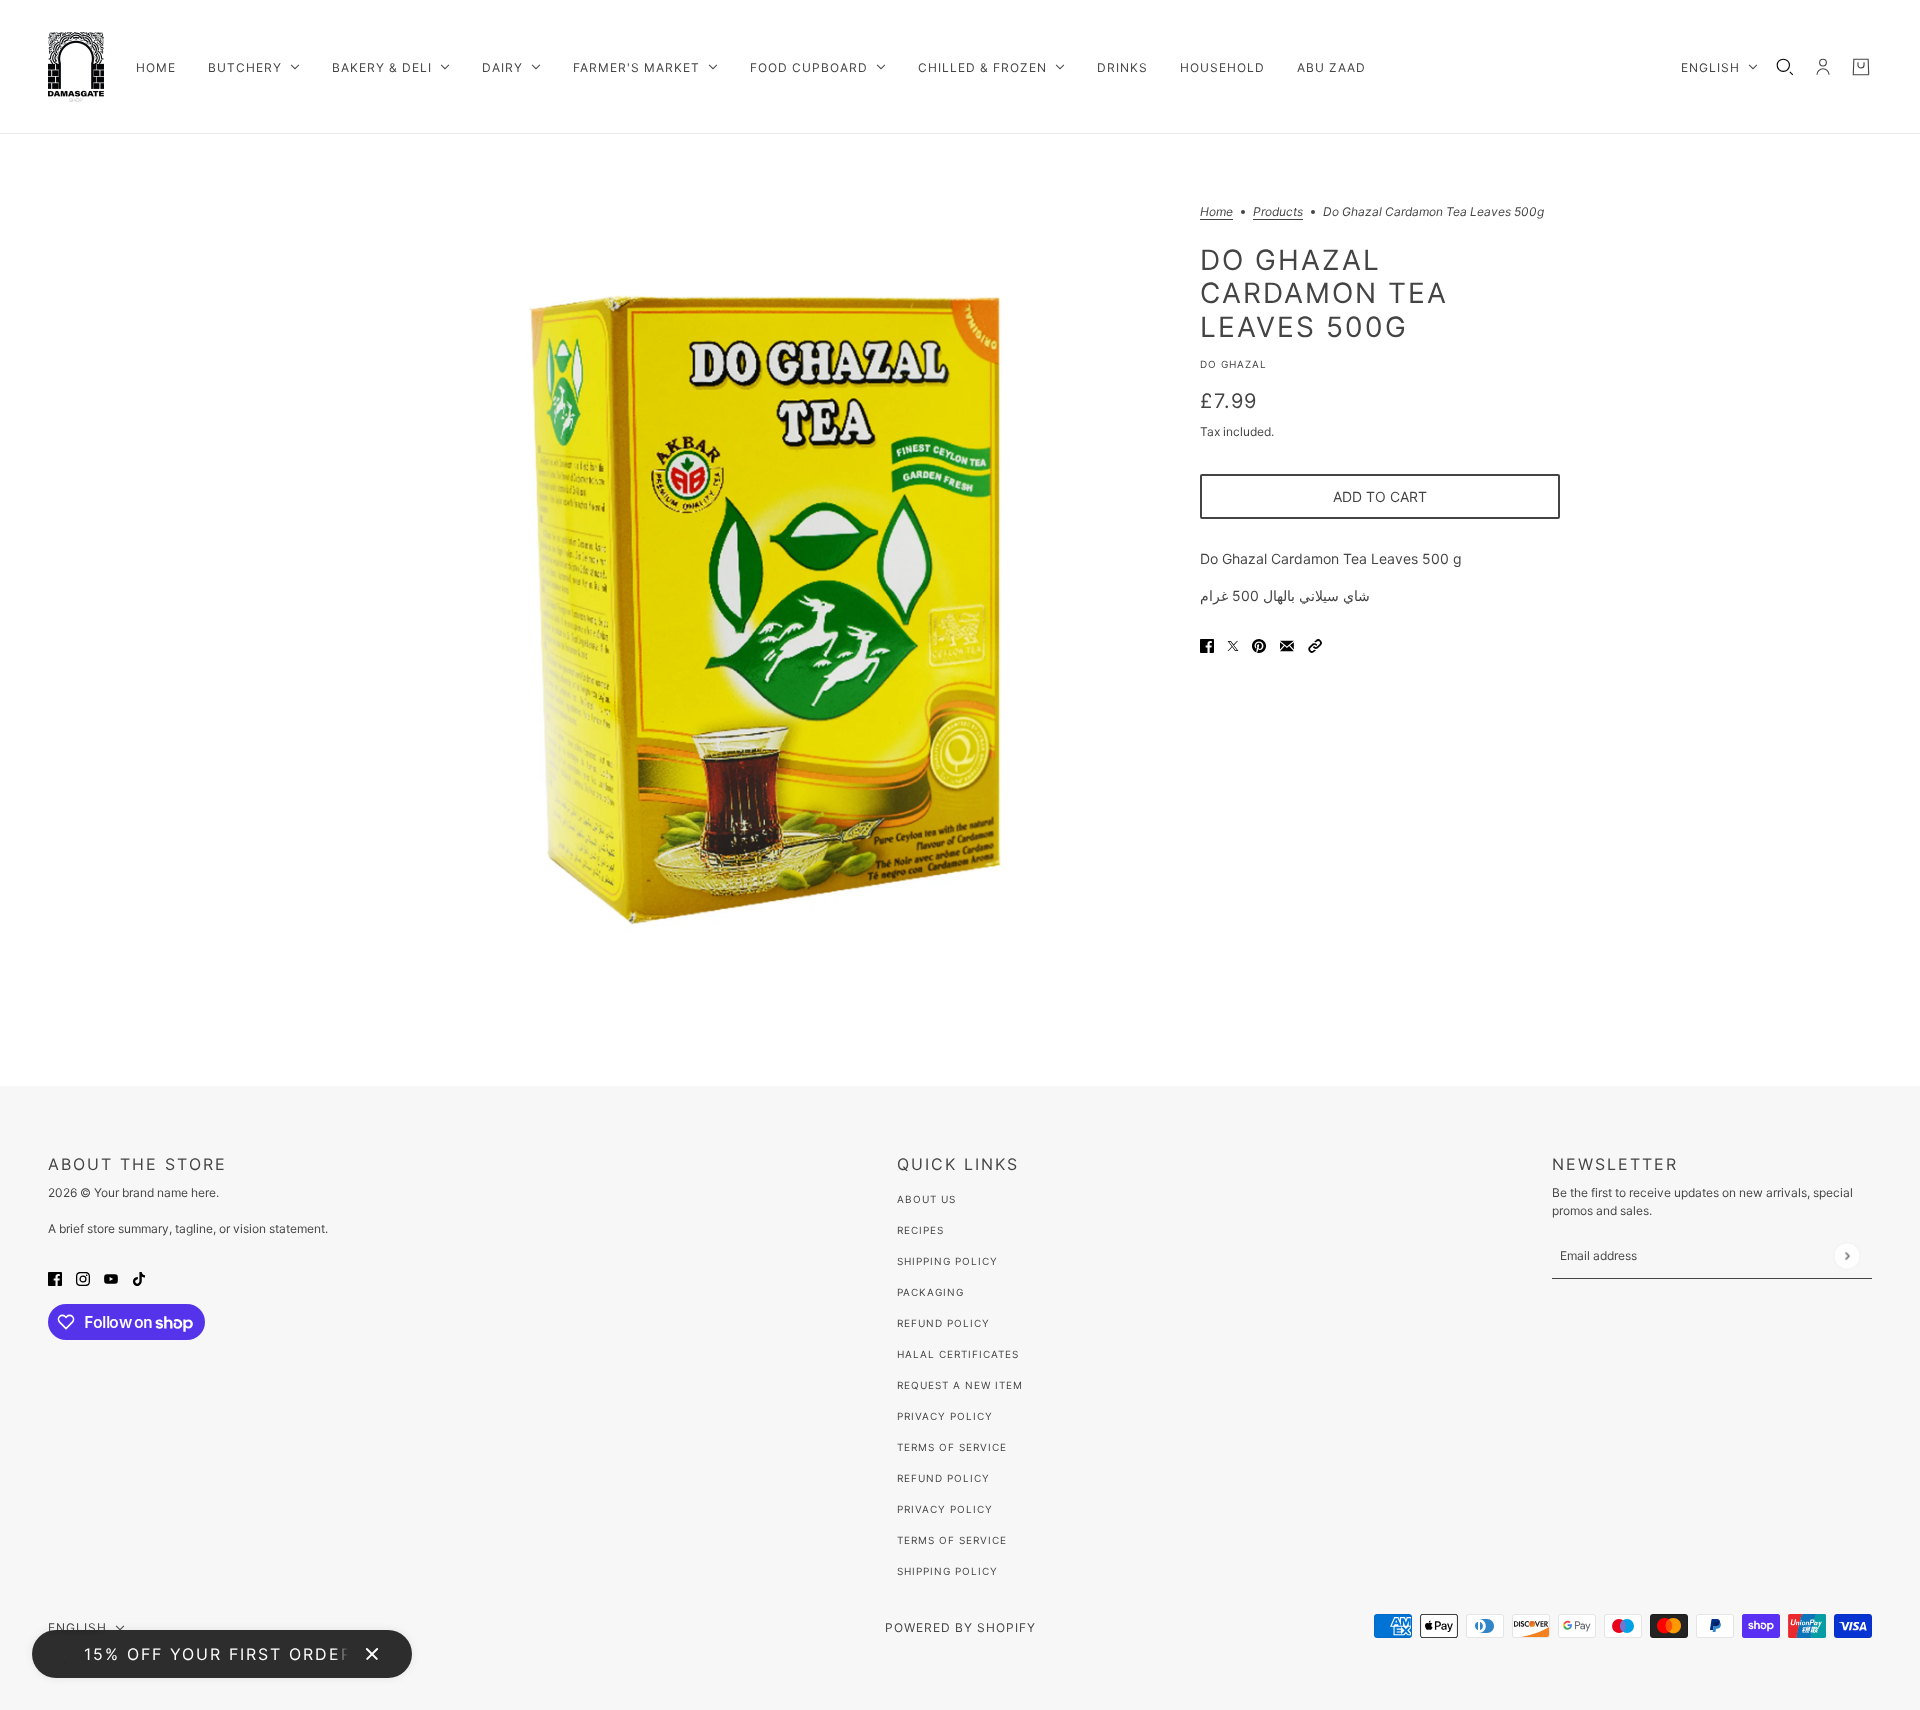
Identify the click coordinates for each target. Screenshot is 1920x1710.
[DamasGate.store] (76, 67)
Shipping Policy (947, 1261)
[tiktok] (139, 1277)
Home (1216, 212)
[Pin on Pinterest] (1259, 644)
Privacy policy (945, 1509)
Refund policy (943, 1478)
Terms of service (952, 1540)
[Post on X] (1233, 644)
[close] (372, 1654)
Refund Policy (943, 1323)
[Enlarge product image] (764, 610)
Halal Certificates (958, 1354)
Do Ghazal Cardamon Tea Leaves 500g (1324, 292)
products (1278, 212)
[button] (1315, 644)
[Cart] (1861, 67)
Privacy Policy (945, 1416)
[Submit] (1846, 1255)
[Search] (1785, 67)
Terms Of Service (952, 1447)
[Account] (1823, 67)
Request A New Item (960, 1385)
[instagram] (83, 1277)
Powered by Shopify (960, 1627)
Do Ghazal (1233, 364)
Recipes (920, 1230)
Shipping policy (947, 1571)
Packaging (930, 1292)
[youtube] (111, 1277)
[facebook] (55, 1277)
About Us (926, 1199)
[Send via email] (1287, 644)
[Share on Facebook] (1207, 644)
